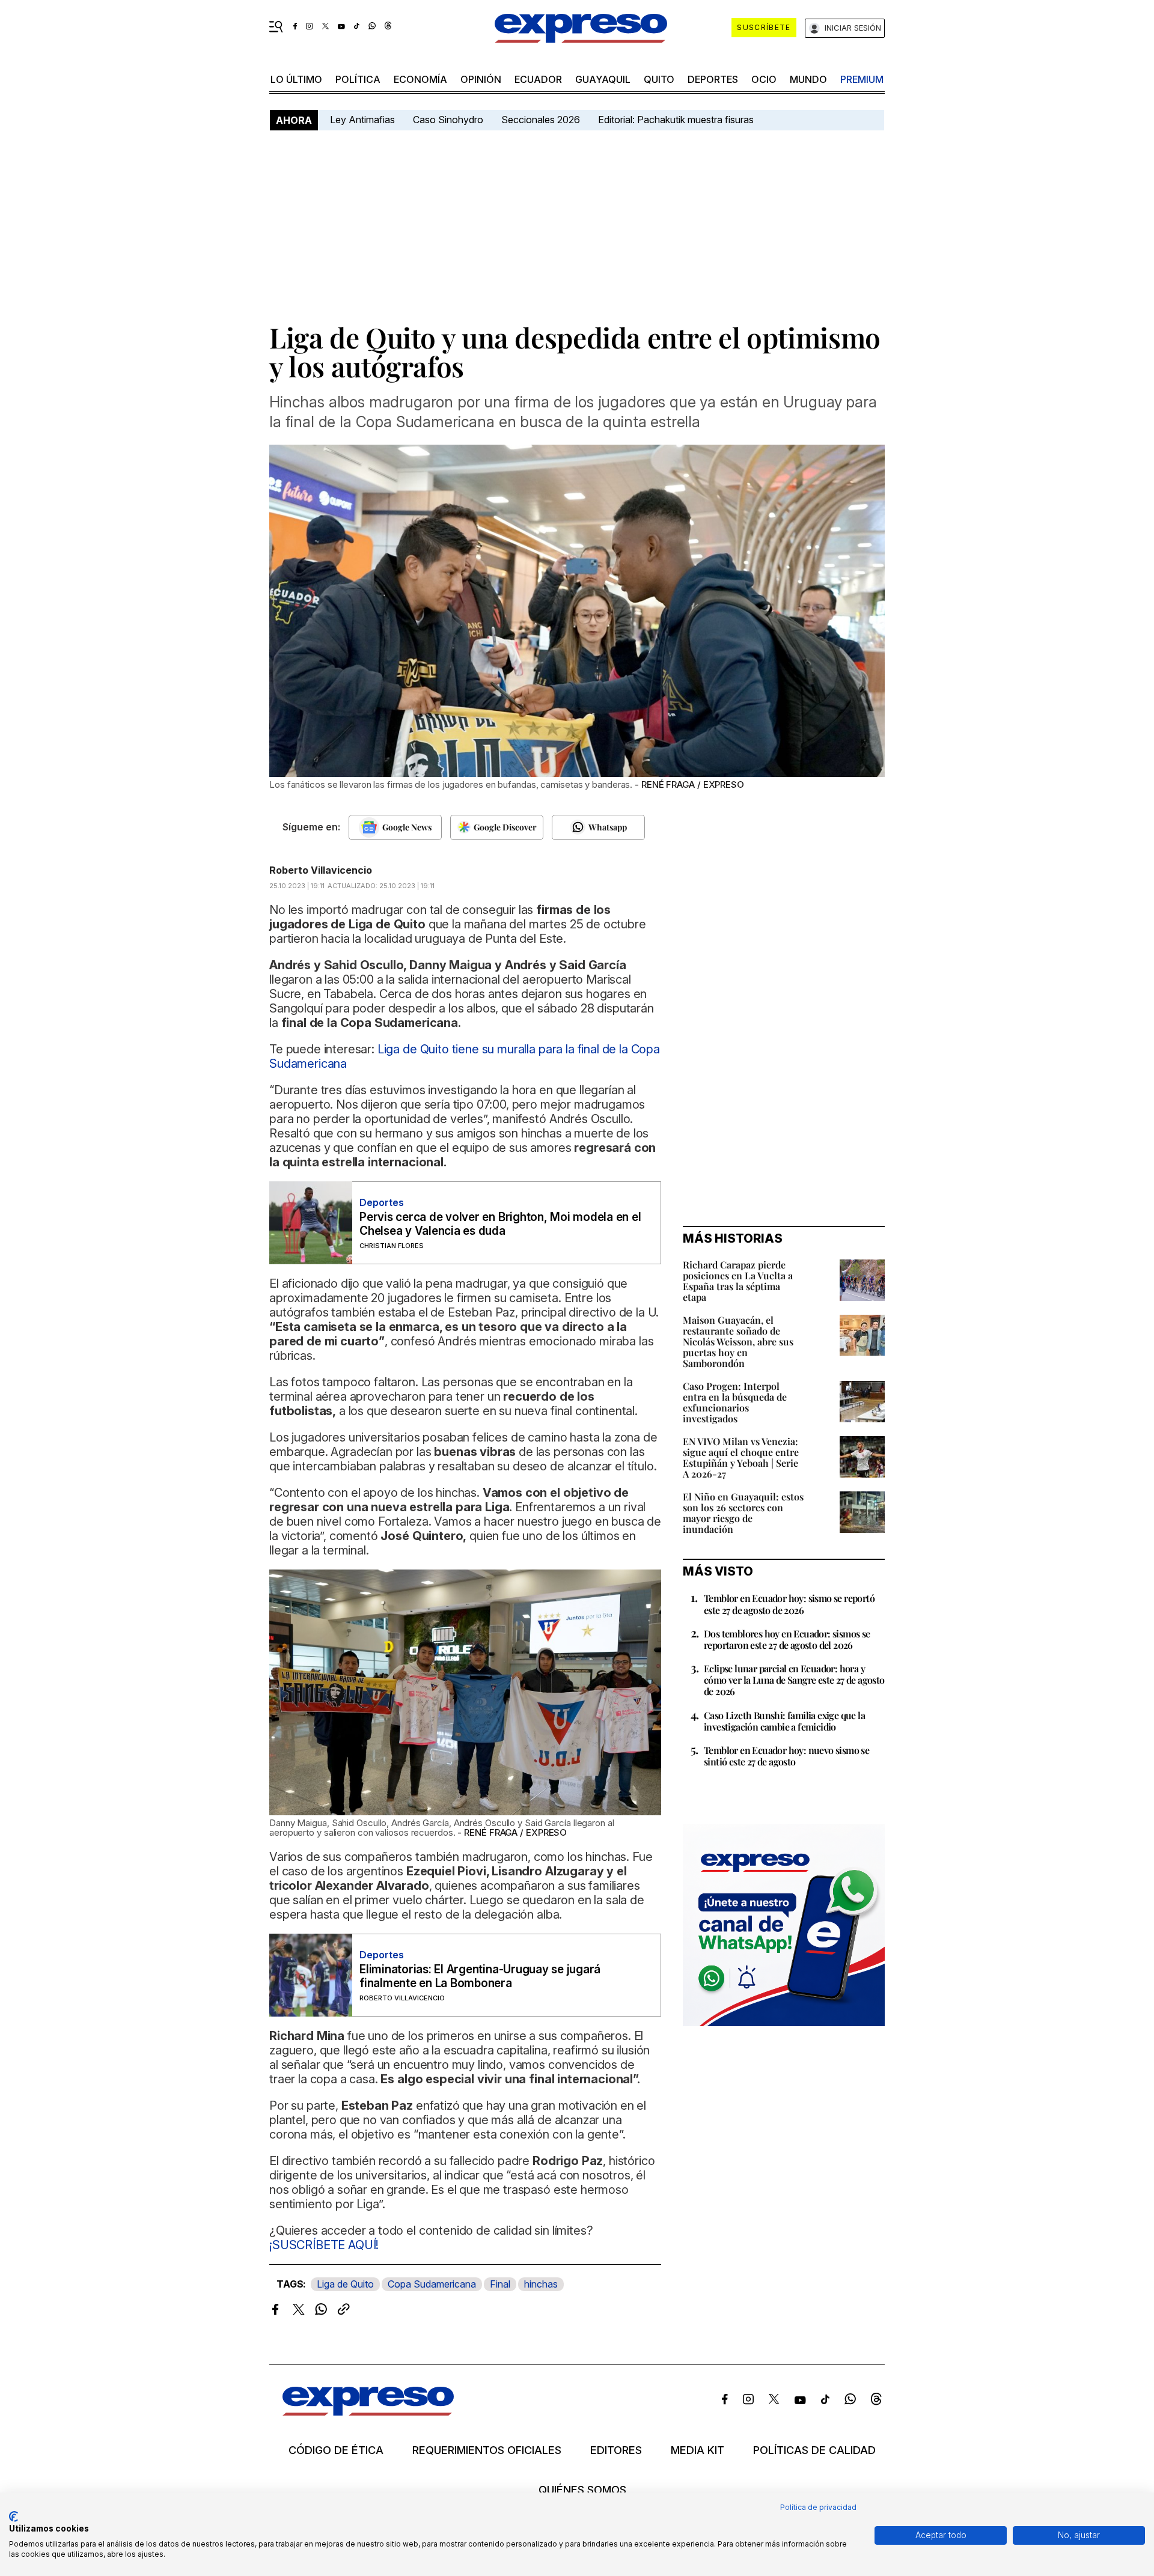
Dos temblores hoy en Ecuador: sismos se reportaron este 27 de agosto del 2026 (787, 1639)
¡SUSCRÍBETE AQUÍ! (324, 2245)
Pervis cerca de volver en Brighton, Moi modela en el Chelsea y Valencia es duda (500, 1224)
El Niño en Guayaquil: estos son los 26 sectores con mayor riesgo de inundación (743, 1513)
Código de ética (336, 2450)
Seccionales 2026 (541, 120)
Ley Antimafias (362, 120)
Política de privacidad (818, 2507)
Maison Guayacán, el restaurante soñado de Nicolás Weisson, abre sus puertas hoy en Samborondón (738, 1341)
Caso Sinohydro (448, 120)
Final (500, 2284)
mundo (808, 79)
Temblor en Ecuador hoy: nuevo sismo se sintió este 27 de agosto (786, 1756)
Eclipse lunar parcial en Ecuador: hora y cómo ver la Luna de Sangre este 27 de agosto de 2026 (794, 1680)
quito (659, 79)
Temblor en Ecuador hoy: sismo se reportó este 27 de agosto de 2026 (789, 1604)
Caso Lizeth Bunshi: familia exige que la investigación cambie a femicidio (784, 1721)
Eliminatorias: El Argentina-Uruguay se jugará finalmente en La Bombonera (480, 1976)
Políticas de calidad (814, 2450)
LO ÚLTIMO (296, 79)
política (358, 79)
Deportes (713, 79)
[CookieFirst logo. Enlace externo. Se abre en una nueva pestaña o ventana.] (14, 2517)
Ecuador (538, 79)
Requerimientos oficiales (487, 2450)
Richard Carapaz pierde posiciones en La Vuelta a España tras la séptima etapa (738, 1281)
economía (420, 79)
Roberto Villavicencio (321, 870)
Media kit (698, 2450)
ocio (764, 79)
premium (862, 79)
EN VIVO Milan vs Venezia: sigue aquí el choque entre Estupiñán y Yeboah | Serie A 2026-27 (741, 1457)
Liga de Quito (345, 2284)
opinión (481, 79)
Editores (616, 2450)
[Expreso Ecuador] (368, 2412)
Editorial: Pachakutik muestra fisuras (677, 120)
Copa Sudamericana (432, 2284)
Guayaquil (603, 79)
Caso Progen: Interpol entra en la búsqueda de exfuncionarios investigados (735, 1402)
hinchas (541, 2284)
